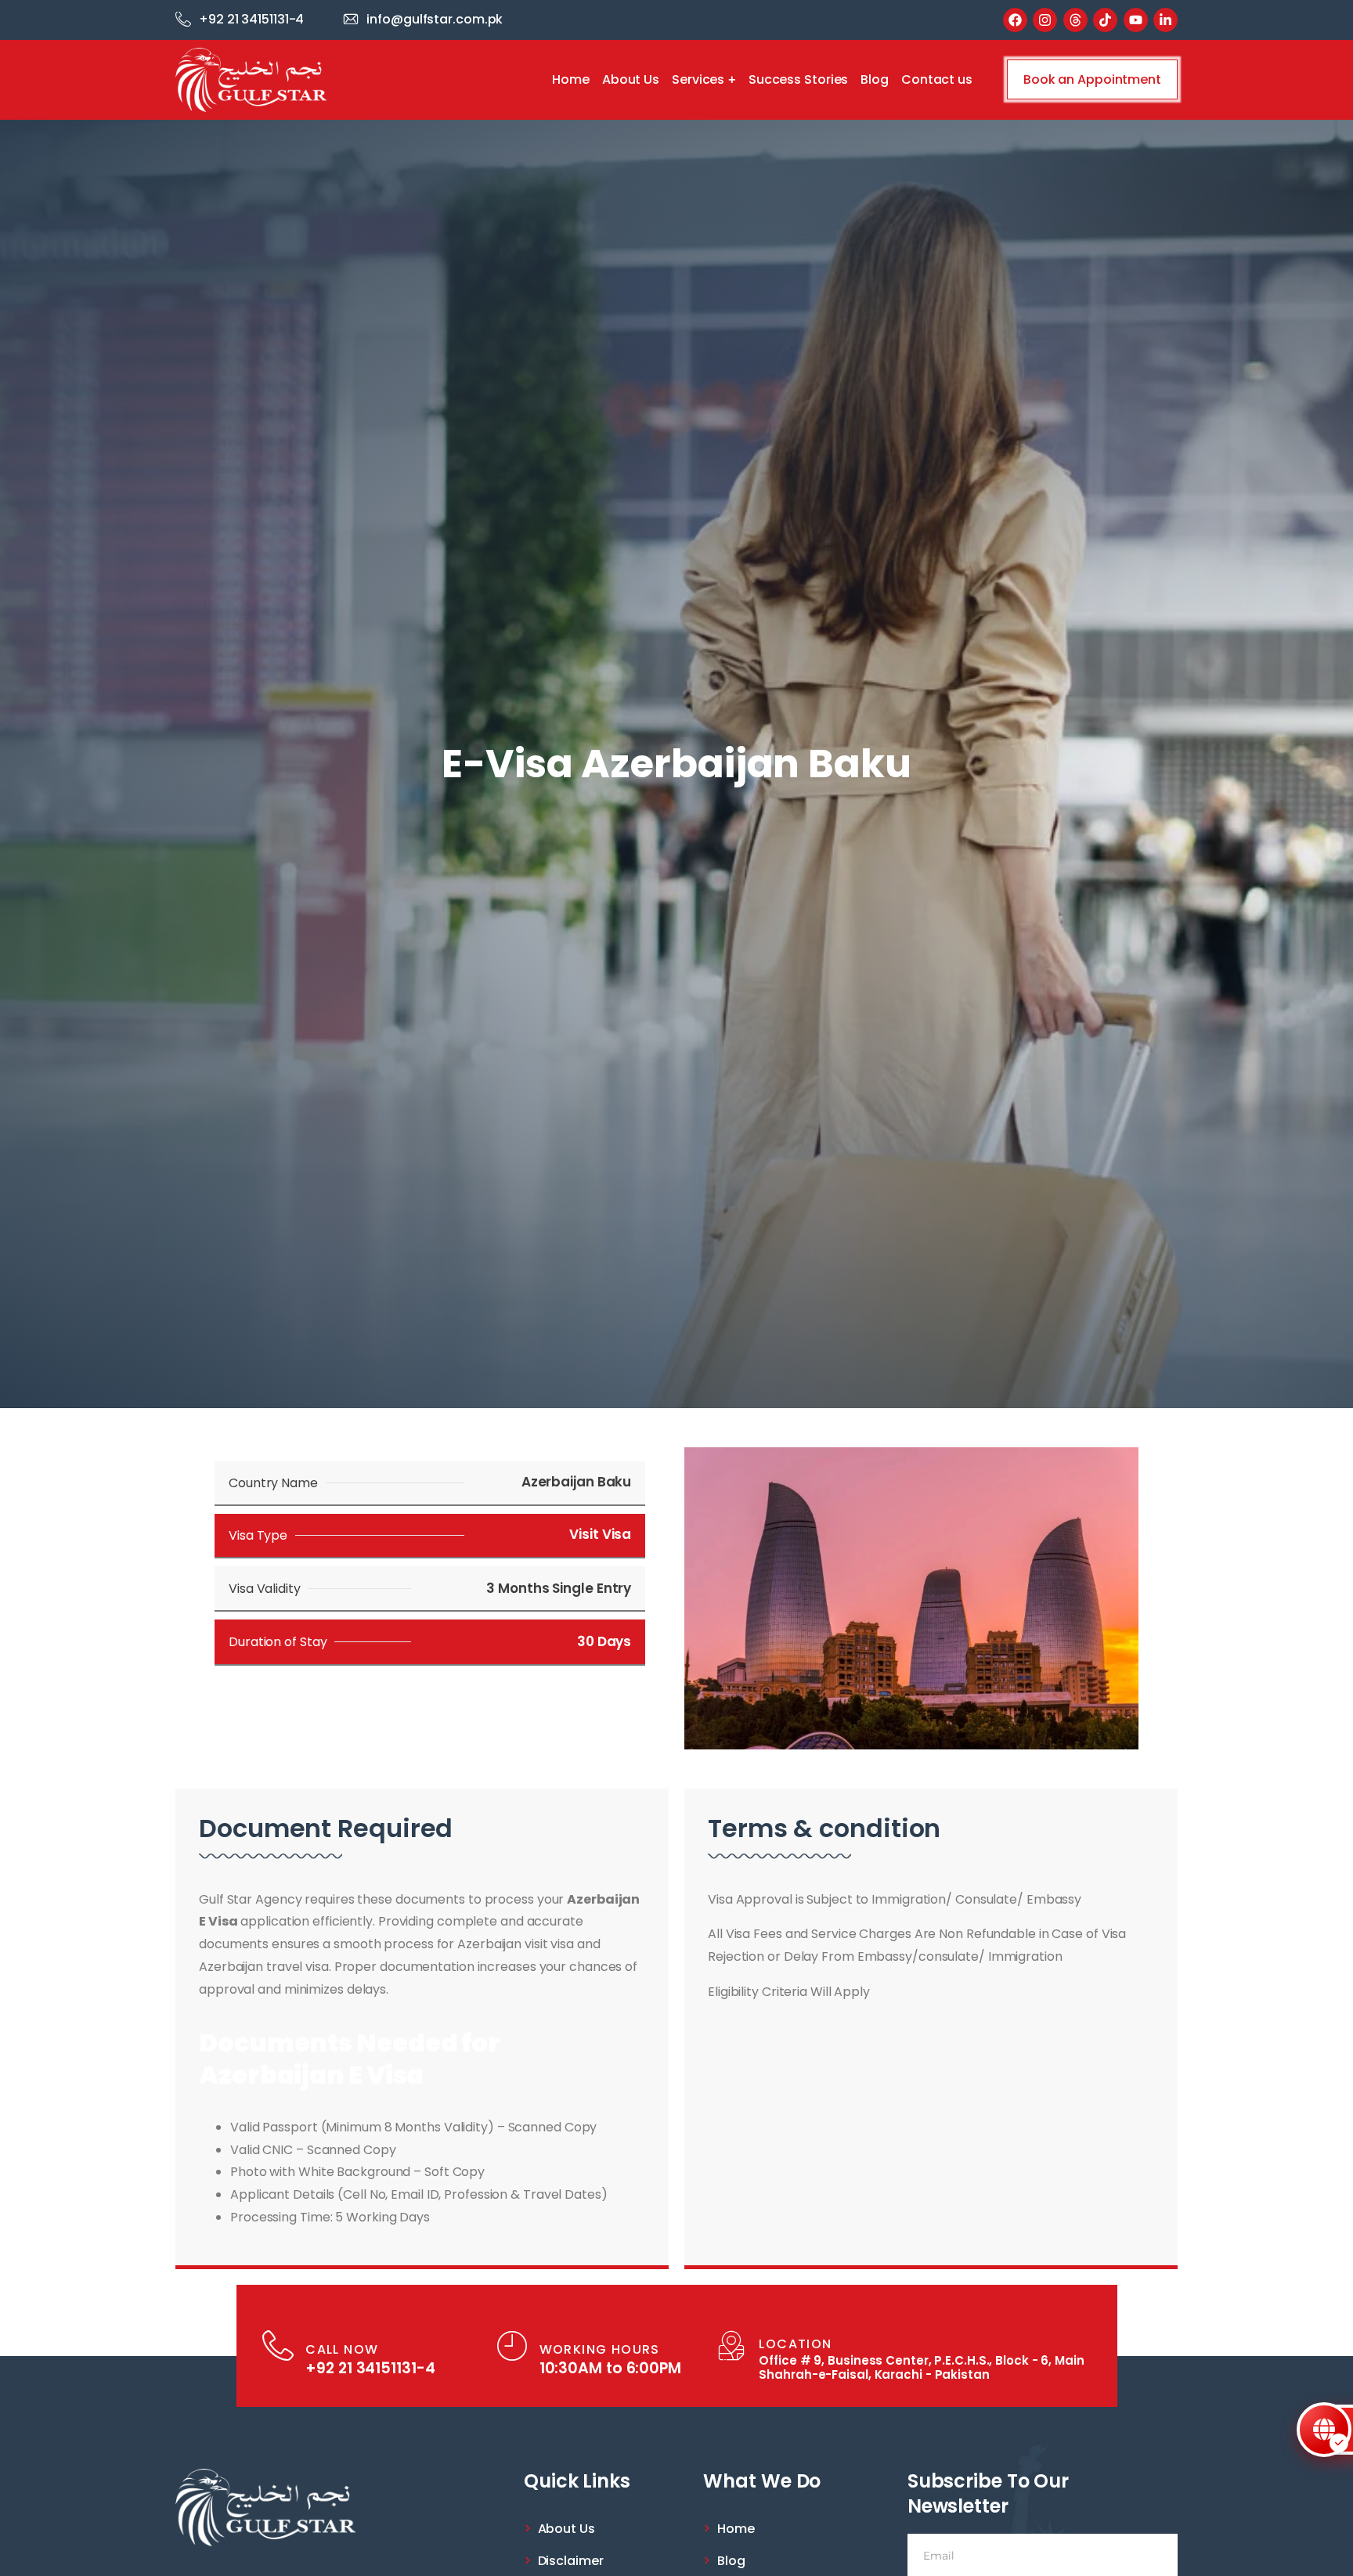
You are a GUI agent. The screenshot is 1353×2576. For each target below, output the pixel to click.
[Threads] (1075, 20)
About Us (631, 79)
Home (571, 79)
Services (698, 79)
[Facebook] (1015, 20)
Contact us (937, 79)
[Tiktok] (1105, 20)
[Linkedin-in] (1165, 20)
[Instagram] (1045, 20)
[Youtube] (1136, 20)
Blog (875, 79)
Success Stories (799, 79)
